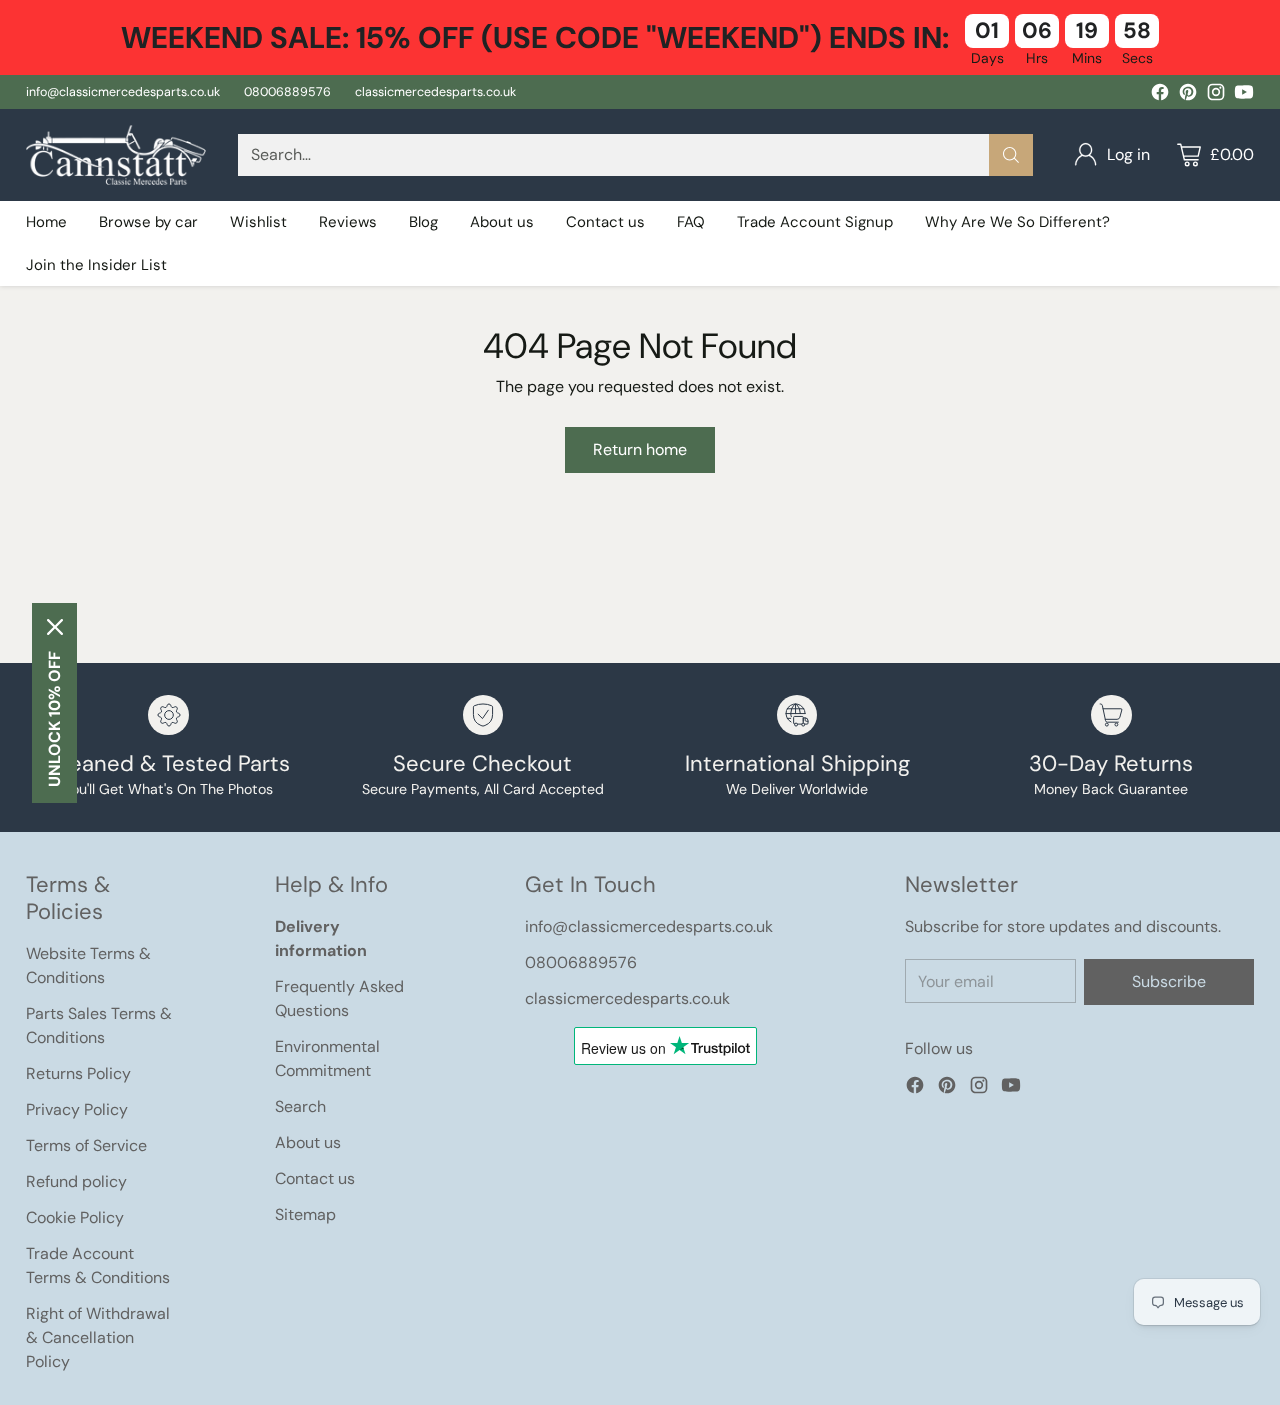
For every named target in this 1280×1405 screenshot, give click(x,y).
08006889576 (581, 962)
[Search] (1011, 155)
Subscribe (1169, 981)
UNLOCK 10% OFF (54, 719)
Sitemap (305, 1214)
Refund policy (76, 1181)
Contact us (315, 1178)
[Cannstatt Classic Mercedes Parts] (116, 155)
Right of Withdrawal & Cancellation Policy (98, 1337)
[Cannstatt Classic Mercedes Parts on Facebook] (1160, 95)
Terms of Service (86, 1145)
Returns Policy (78, 1073)
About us (308, 1142)
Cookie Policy (75, 1217)
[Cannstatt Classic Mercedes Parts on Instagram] (1216, 95)
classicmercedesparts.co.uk (627, 998)
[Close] (55, 627)
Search (300, 1106)
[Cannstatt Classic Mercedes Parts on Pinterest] (1188, 95)
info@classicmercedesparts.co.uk (649, 926)
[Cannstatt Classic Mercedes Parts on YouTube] (1244, 95)
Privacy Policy (77, 1109)
